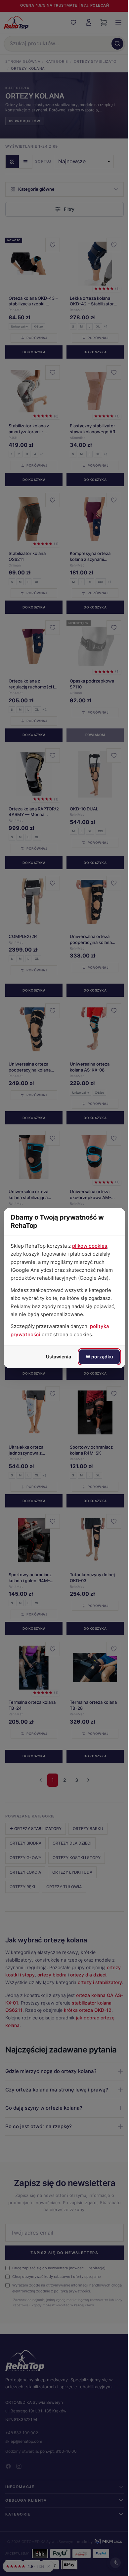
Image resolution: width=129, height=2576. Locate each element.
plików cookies (90, 1246)
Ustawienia (54, 1357)
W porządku (94, 1357)
